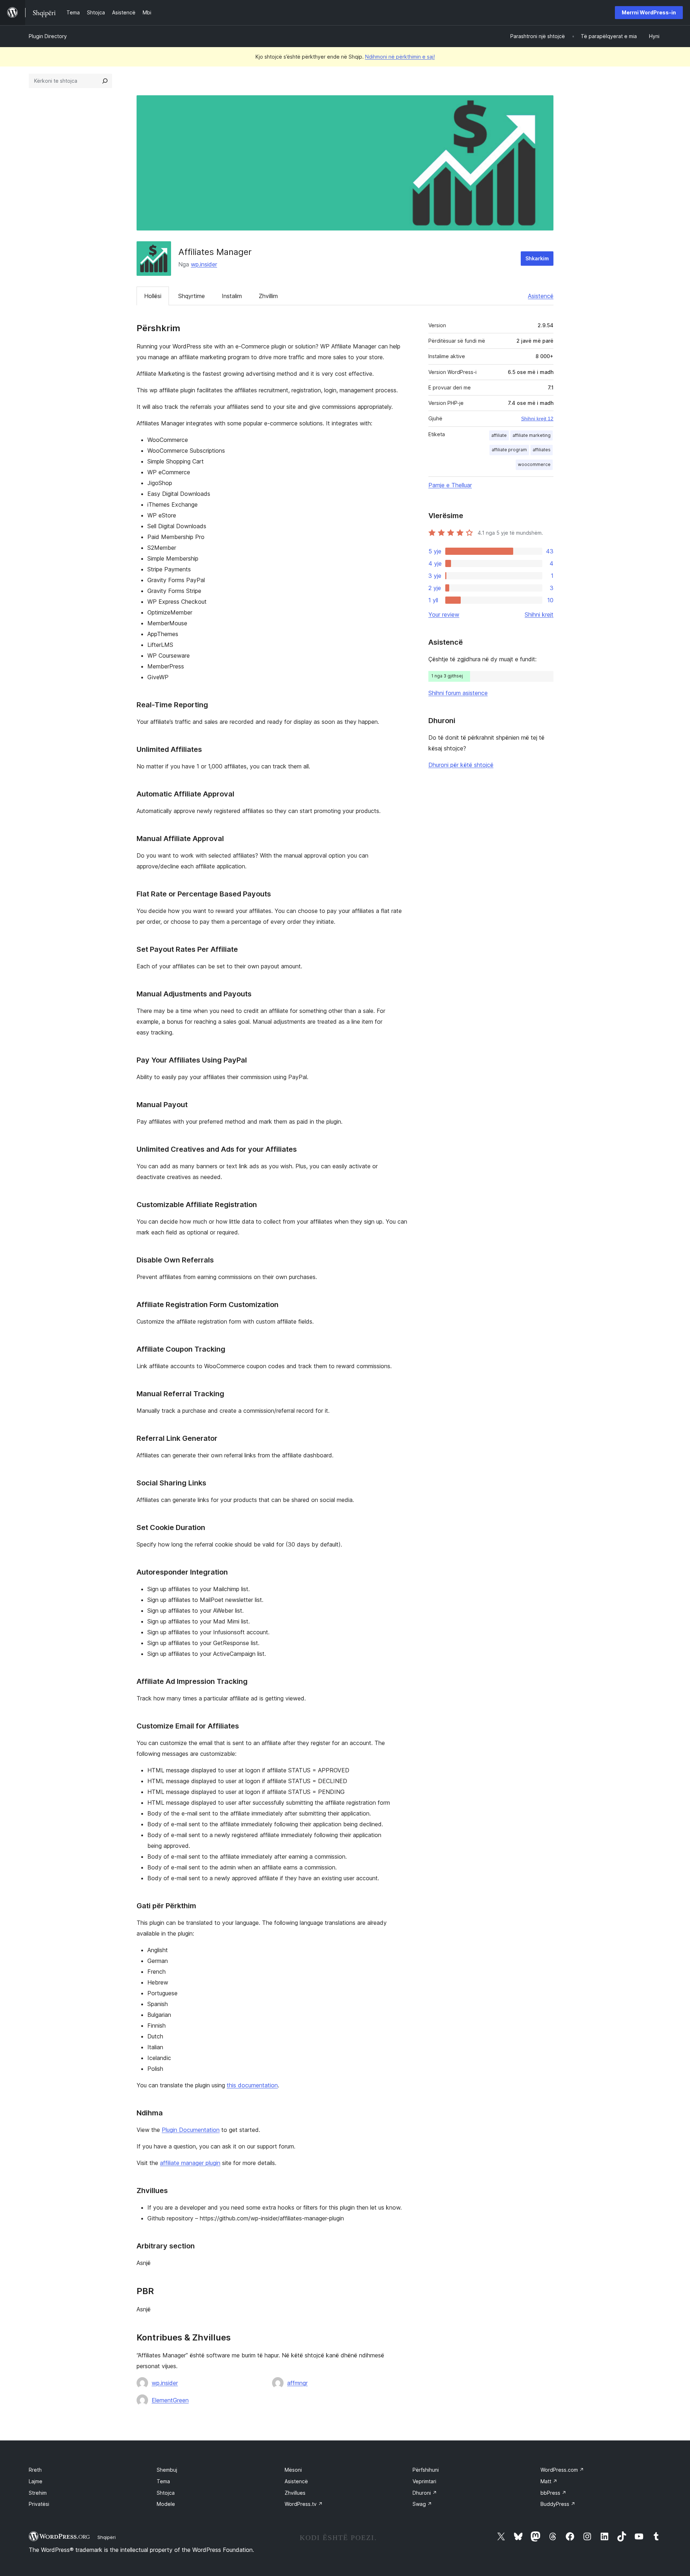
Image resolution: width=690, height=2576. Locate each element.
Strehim (38, 2493)
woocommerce (534, 464)
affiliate (499, 435)
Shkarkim (537, 258)
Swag (422, 2504)
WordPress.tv (304, 2504)
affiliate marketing (532, 435)
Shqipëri (107, 2537)
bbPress (553, 2493)
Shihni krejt (539, 615)
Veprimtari (424, 2481)
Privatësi (39, 2504)
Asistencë (541, 296)
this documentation (252, 2085)
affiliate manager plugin (190, 2163)
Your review (444, 615)
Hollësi (153, 296)
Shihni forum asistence (458, 693)
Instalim (232, 296)
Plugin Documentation (191, 2130)
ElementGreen (170, 2400)
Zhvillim (268, 296)
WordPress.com (562, 2470)
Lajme (36, 2481)
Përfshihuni (426, 2470)
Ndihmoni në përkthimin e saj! (400, 57)
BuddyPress (558, 2504)
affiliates (542, 450)
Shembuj (167, 2470)
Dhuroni (425, 2493)
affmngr (297, 2383)
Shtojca (166, 2493)
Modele (166, 2504)
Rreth (35, 2470)
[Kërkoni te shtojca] (105, 81)
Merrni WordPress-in (649, 12)
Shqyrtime (192, 296)
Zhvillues (295, 2493)
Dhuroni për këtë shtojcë (461, 765)
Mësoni (293, 2470)
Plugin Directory (48, 36)
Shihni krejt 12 (537, 419)
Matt (549, 2481)
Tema (163, 2481)
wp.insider (204, 264)
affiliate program (509, 450)
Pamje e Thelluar (450, 485)
